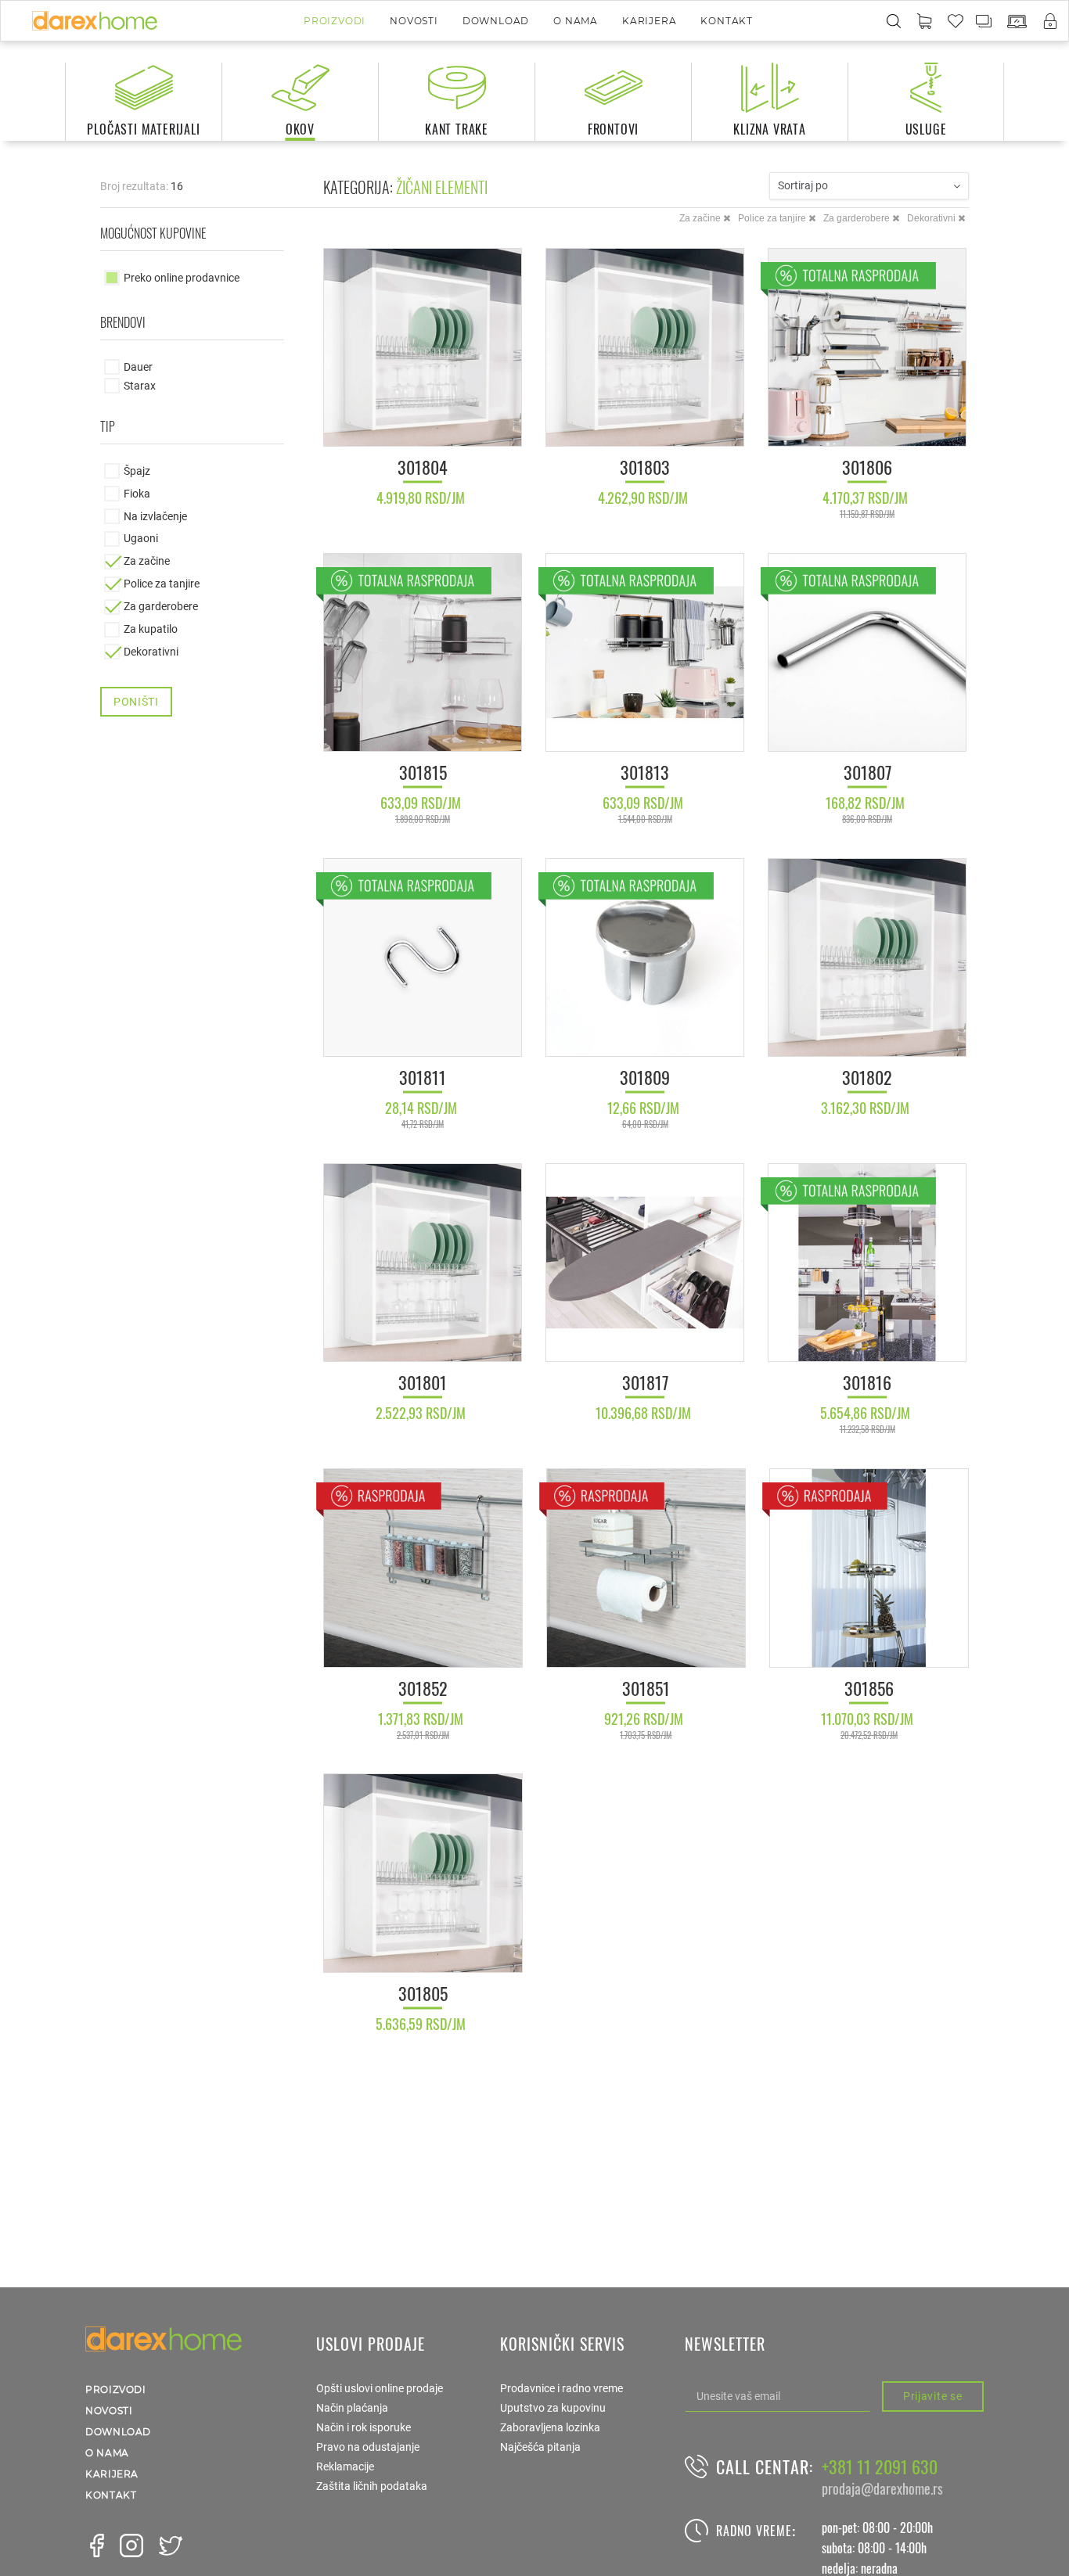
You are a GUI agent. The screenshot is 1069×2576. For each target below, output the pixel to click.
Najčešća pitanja (540, 2447)
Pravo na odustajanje (368, 2447)
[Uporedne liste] (984, 20)
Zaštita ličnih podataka (372, 2486)
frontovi (613, 129)
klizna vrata (770, 129)
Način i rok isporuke (364, 2427)
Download (496, 21)
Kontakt (727, 21)
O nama (576, 21)
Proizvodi (335, 21)
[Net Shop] (1017, 22)
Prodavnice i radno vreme (561, 2388)
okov (300, 129)
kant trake (457, 129)
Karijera (649, 21)
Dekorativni (932, 218)
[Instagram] (131, 2545)
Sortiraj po (803, 185)
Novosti (414, 21)
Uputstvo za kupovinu (553, 2408)
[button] (924, 22)
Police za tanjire (773, 218)
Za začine (701, 218)
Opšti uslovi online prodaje (380, 2388)
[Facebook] (97, 2545)
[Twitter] (171, 2545)
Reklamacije (345, 2466)
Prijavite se (932, 2396)
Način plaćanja (352, 2408)
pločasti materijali (143, 129)
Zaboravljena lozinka (550, 2427)
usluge (926, 129)
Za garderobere (858, 218)
